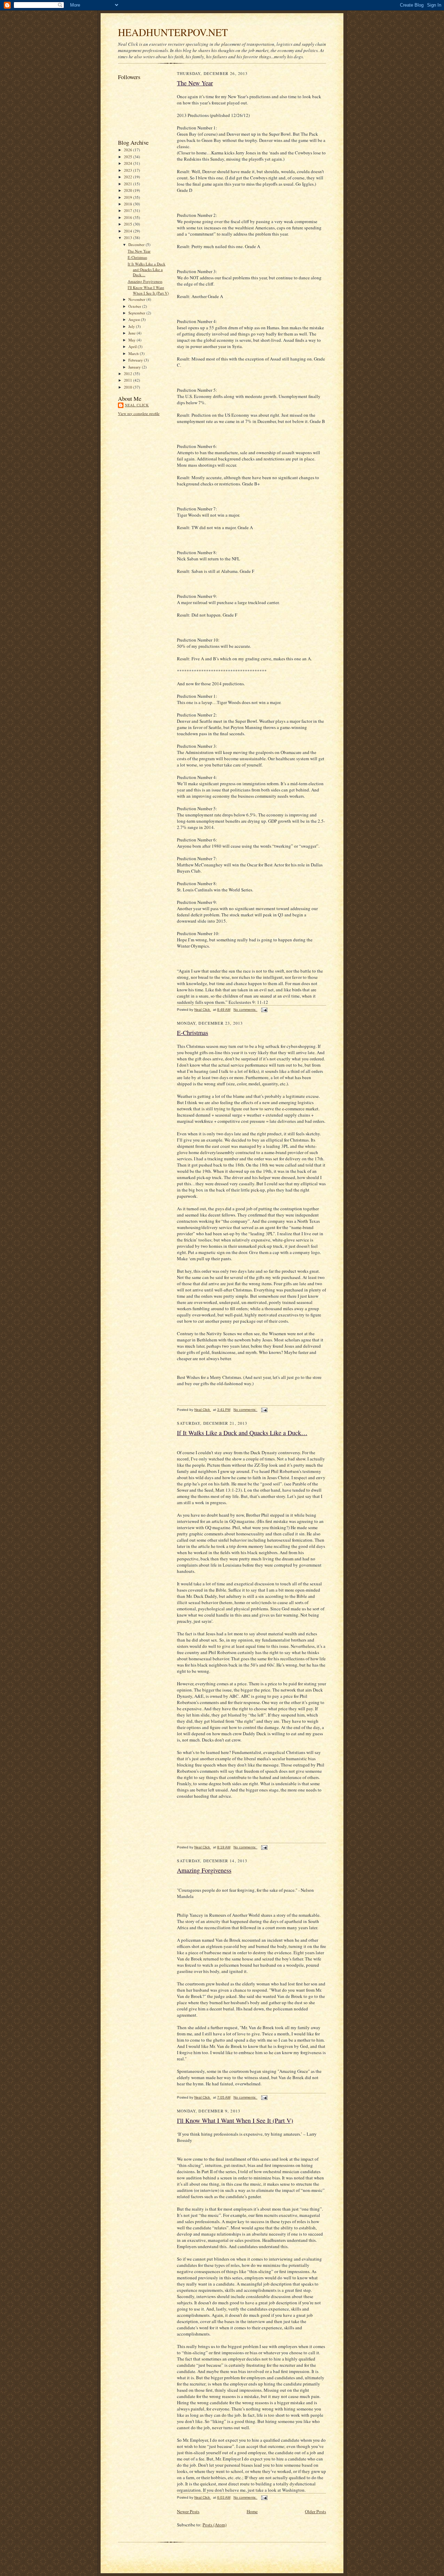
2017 (129, 210)
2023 (129, 170)
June (133, 333)
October (135, 306)
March (134, 353)
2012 (129, 374)
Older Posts (315, 2511)
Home (252, 2511)
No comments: (245, 1010)
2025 (129, 157)
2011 (129, 380)
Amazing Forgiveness (145, 281)
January (135, 367)
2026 (129, 150)
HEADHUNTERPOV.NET (173, 32)
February (136, 360)
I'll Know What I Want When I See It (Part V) (148, 290)
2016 (129, 217)
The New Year (139, 251)
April (133, 346)
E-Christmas (137, 257)
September (137, 313)
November (137, 299)
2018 (129, 204)
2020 (129, 190)
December (137, 244)
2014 (129, 231)
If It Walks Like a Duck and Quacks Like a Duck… (147, 269)
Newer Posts (188, 2511)
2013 (129, 238)
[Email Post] (264, 1010)
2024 (129, 163)
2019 (129, 197)
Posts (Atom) (215, 2525)
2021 (129, 184)
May (133, 340)
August (135, 319)
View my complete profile (139, 413)
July (132, 326)
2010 (129, 387)
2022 (129, 177)
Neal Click (137, 405)
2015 (129, 224)
